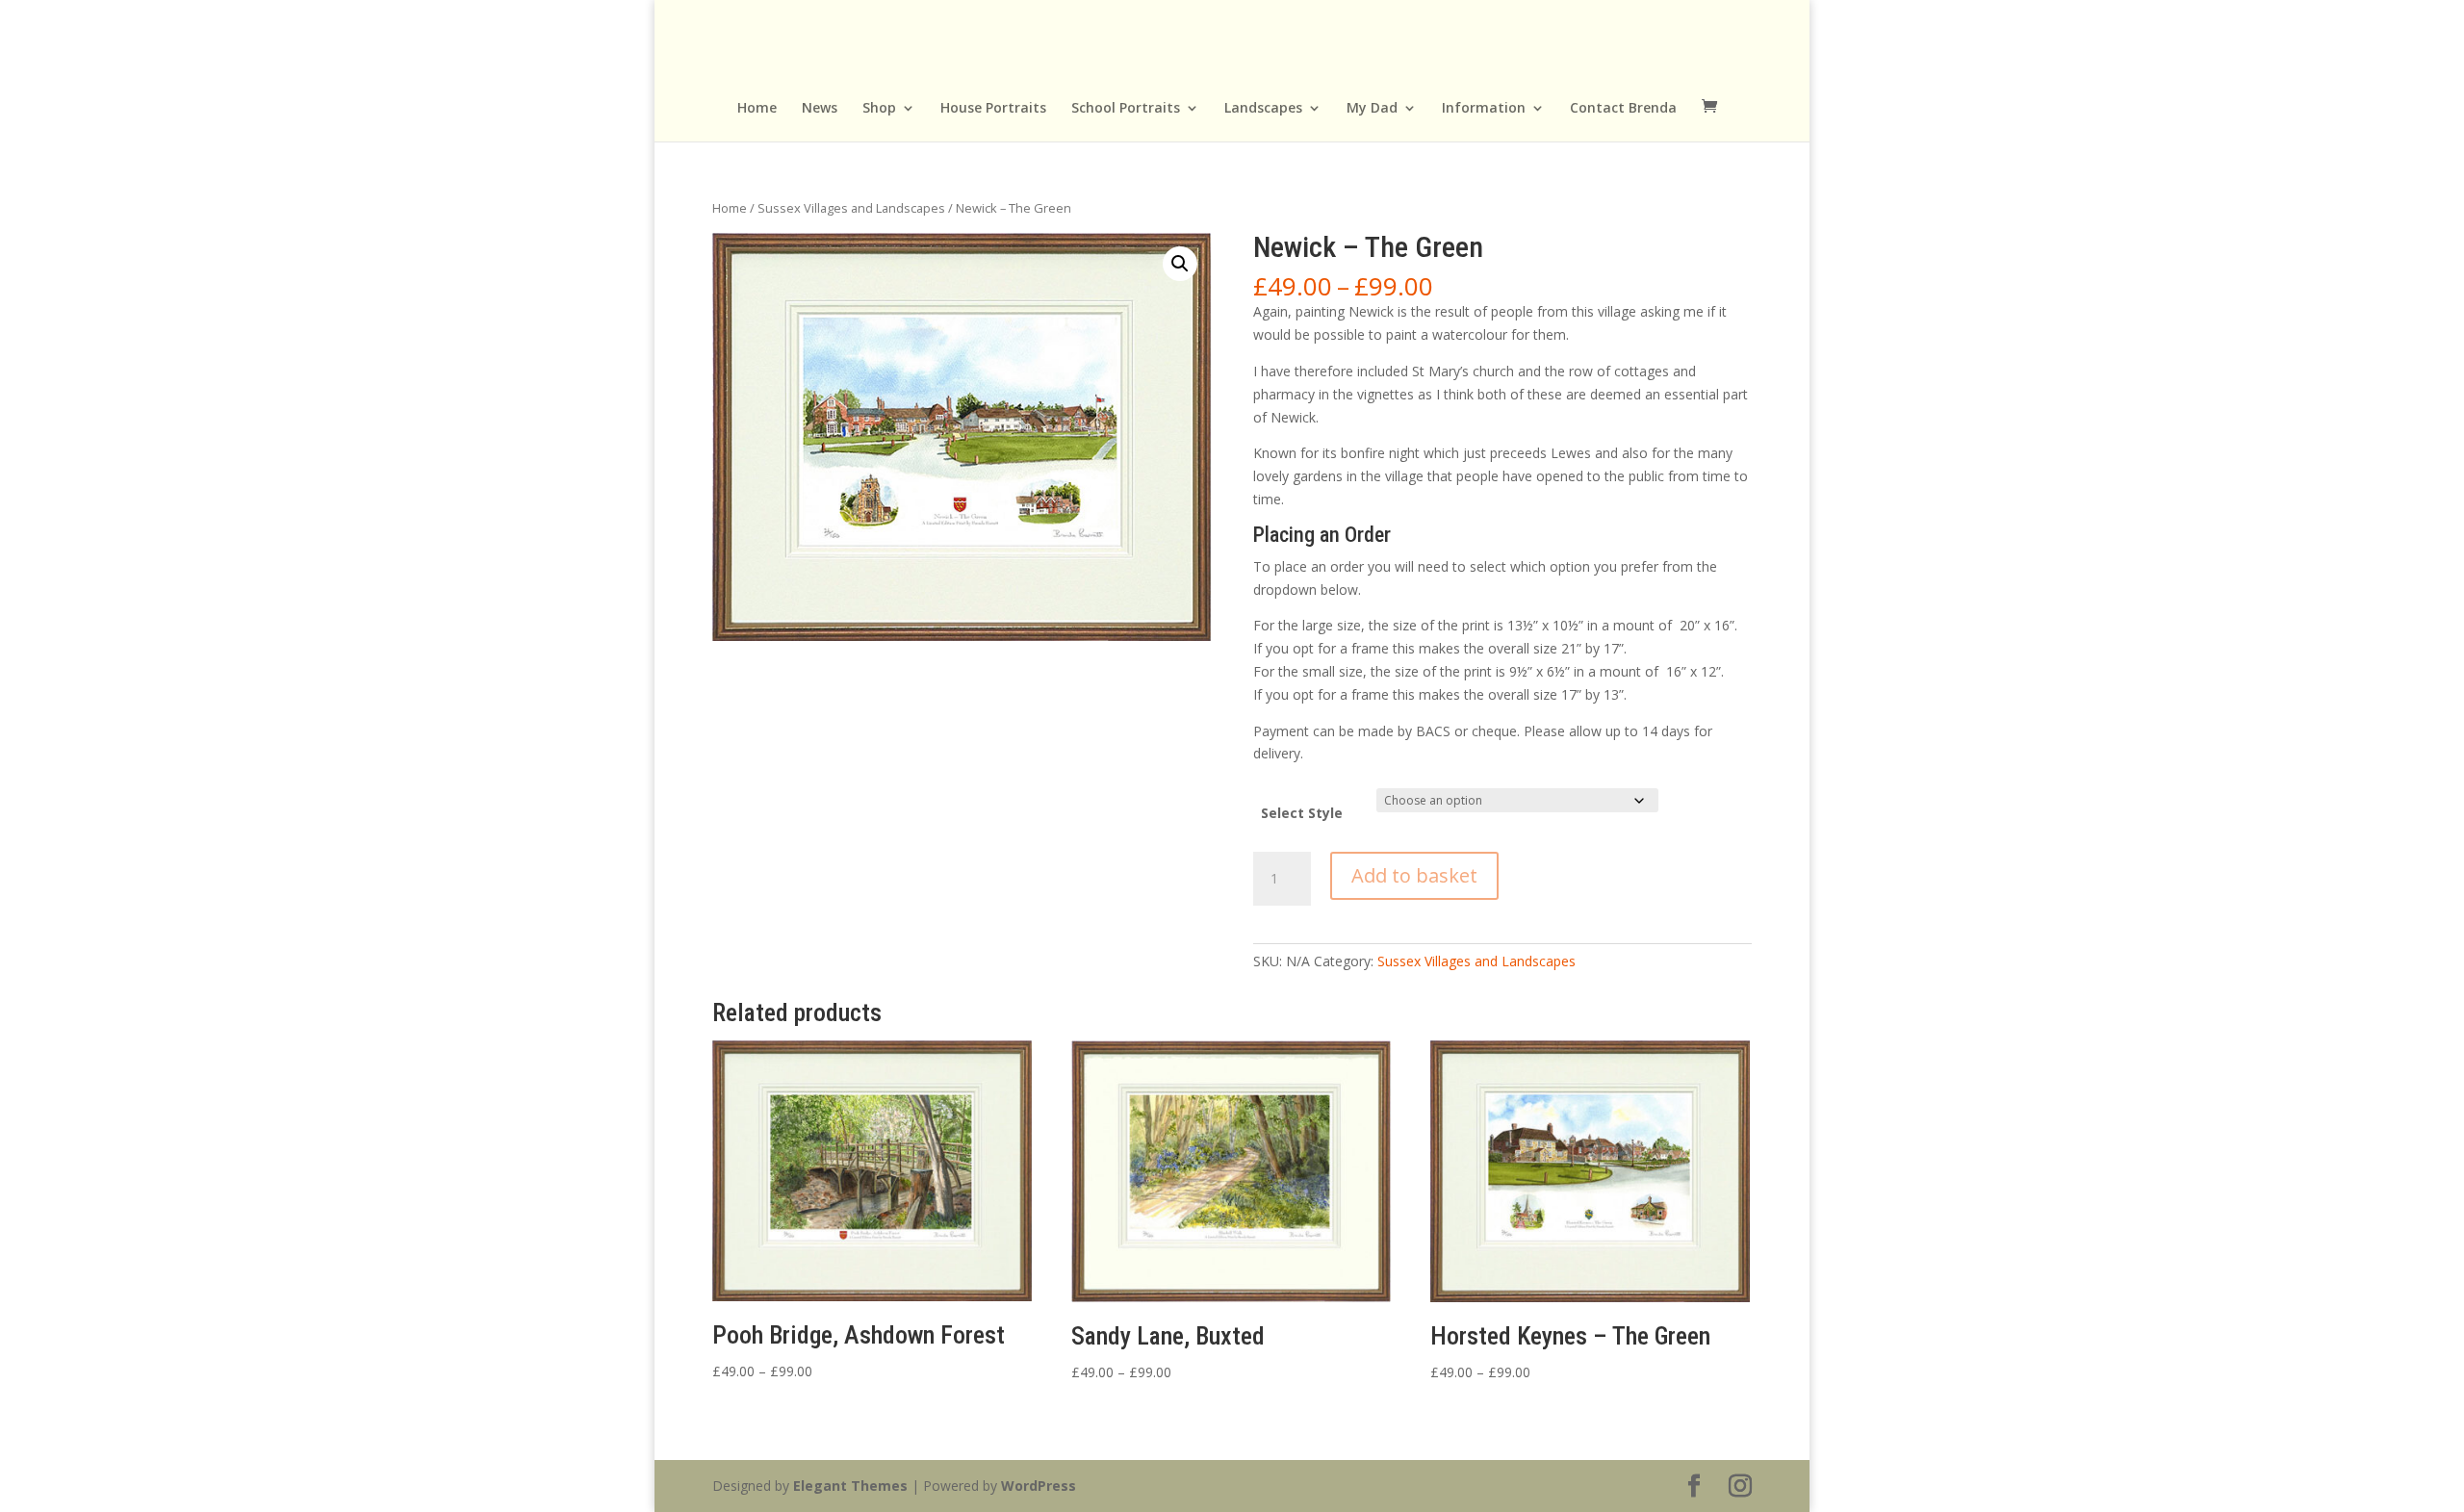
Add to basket (1414, 875)
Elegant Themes (850, 1486)
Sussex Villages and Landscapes (851, 208)
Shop (879, 109)
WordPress (1039, 1486)
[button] (1180, 264)
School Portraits (1126, 109)
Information (1484, 109)
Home (757, 109)
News (820, 109)
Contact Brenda (1623, 109)
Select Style (1302, 813)
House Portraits (993, 109)
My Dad (1372, 109)
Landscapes (1263, 109)
